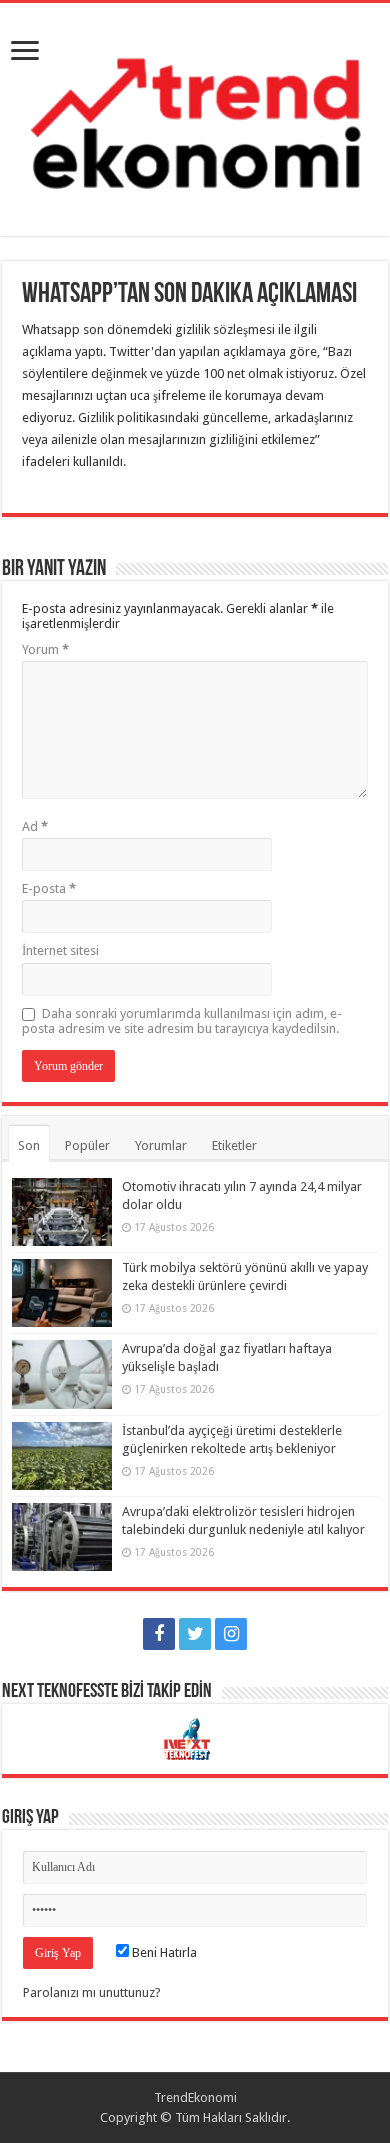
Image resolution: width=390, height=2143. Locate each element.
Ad (35, 826)
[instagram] (231, 1634)
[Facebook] (159, 1634)
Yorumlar (161, 1145)
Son (29, 1145)
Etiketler (234, 1145)
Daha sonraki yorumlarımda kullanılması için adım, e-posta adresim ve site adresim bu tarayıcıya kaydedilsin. (182, 1021)
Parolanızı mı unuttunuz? (92, 1992)
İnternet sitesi (60, 950)
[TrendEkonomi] (195, 116)
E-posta (49, 888)
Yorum (45, 649)
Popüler (87, 1145)
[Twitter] (195, 1634)
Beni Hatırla (163, 1952)
